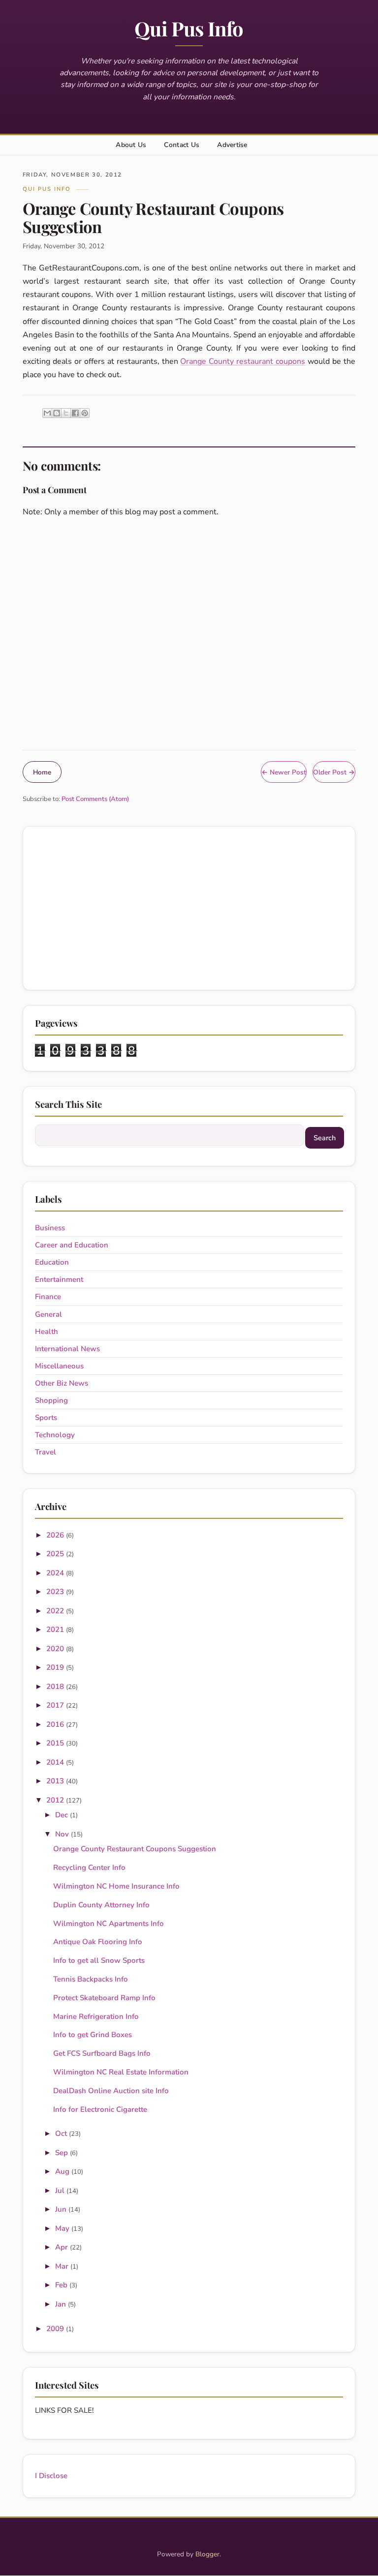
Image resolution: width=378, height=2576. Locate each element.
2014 (56, 1762)
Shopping (51, 1400)
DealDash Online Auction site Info (111, 2091)
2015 (56, 1743)
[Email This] (47, 413)
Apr (63, 2247)
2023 (56, 1592)
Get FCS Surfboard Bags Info (102, 2053)
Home (42, 772)
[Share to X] (66, 413)
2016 (56, 1724)
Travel (46, 1452)
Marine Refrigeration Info (96, 2016)
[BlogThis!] (57, 413)
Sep (63, 2153)
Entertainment (59, 1279)
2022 (56, 1611)
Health (47, 1332)
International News (67, 1349)
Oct (62, 2133)
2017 (56, 1705)
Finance (48, 1297)
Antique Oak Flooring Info (98, 1942)
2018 (56, 1687)
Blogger (207, 2554)
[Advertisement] (189, 908)
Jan (62, 2304)
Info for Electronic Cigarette (100, 2109)
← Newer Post (284, 772)
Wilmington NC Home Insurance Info (116, 1886)
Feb (62, 2285)
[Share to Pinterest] (85, 413)
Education (52, 1262)
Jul (61, 2191)
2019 (56, 1667)
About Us (131, 145)
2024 (56, 1573)
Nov (63, 1834)
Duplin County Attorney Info (101, 1905)
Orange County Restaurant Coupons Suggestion (135, 1849)
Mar (63, 2266)
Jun (62, 2209)
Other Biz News (62, 1383)
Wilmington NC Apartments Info (109, 1924)
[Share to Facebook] (75, 413)
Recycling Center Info (89, 1867)
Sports (46, 1418)
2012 (56, 1800)
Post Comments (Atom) (95, 799)
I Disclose (51, 2476)
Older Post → (334, 772)
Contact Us (182, 145)
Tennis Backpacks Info (91, 1979)
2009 (56, 2329)
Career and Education (72, 1245)
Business (50, 1228)
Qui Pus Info (189, 28)
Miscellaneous (59, 1366)
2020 (56, 1649)
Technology (55, 1435)
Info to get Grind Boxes (93, 2035)
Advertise (232, 145)
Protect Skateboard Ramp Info (104, 1998)
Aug (63, 2171)
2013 (56, 1781)
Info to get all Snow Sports (99, 1960)
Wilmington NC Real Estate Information (121, 2072)
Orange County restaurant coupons (243, 361)
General (48, 1314)
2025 (56, 1554)
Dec (63, 1815)
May (63, 2228)
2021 (56, 1629)
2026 (56, 1535)
